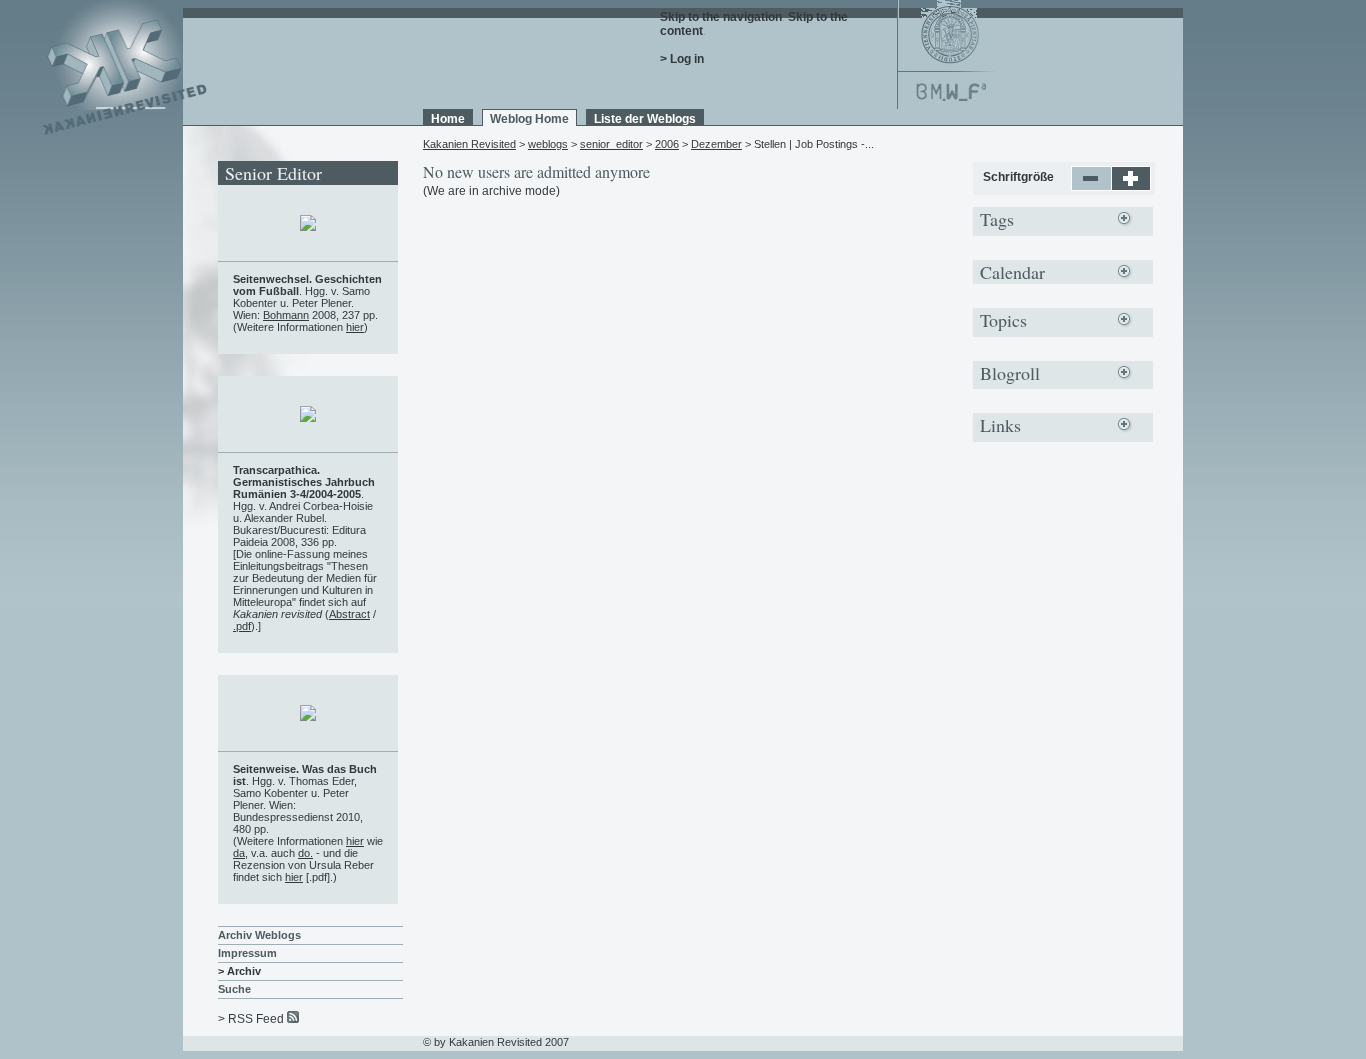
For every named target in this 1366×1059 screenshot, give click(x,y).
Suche (234, 989)
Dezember (716, 144)
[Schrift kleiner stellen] (1091, 187)
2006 (667, 144)
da (239, 853)
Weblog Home (529, 119)
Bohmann (286, 315)
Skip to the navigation (721, 17)
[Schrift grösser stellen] (1131, 187)
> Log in (682, 59)
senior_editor (611, 144)
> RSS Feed (251, 1019)
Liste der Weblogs (645, 119)
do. (305, 853)
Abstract (349, 614)
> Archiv (239, 971)
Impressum (247, 953)
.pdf (242, 626)
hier (355, 327)
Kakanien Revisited (469, 144)
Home (448, 119)
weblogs (548, 144)
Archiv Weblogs (259, 935)
